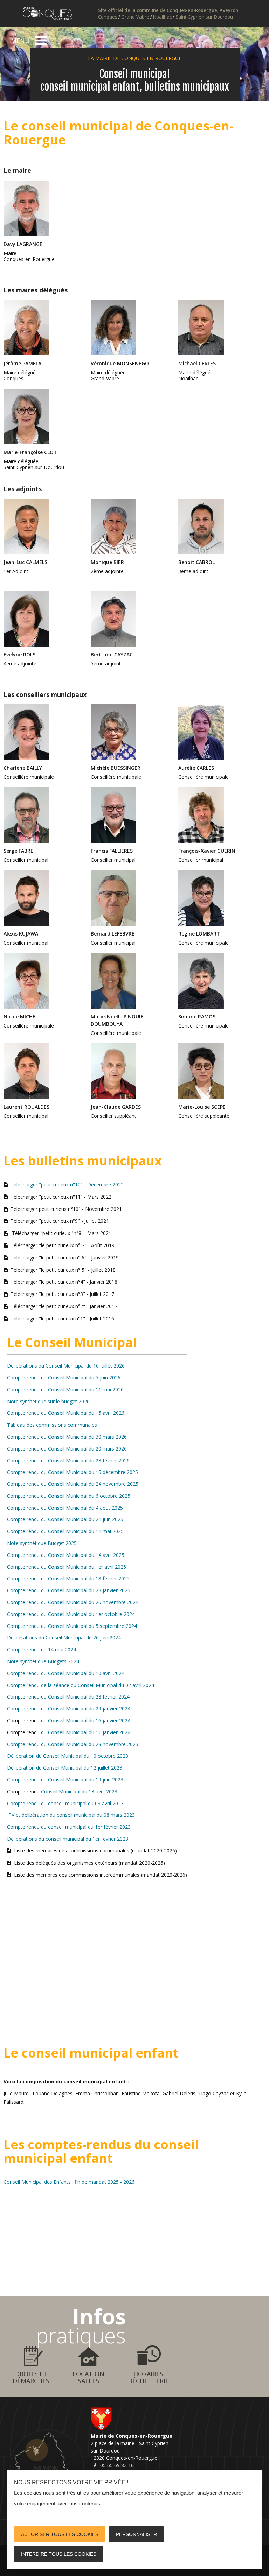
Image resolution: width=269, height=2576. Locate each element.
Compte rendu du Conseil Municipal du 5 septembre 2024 (72, 1626)
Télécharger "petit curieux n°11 (46, 1197)
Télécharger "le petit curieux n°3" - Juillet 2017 (62, 1294)
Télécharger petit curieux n (41, 1209)
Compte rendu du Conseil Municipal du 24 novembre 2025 (73, 1484)
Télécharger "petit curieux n (42, 1221)
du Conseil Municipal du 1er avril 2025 (84, 1567)
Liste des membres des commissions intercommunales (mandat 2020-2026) (101, 1875)
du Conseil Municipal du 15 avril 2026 (83, 1413)
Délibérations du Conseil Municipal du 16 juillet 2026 (66, 1366)
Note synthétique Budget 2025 (42, 1543)
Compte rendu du (27, 1614)
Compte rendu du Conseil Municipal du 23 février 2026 (68, 1460)
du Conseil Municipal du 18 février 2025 (85, 1578)
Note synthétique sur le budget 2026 (48, 1401)
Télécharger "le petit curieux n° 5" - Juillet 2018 (63, 1270)
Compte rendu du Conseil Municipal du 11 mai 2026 (65, 1389)
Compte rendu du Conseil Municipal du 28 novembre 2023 (73, 1744)
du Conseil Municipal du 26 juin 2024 (80, 1638)
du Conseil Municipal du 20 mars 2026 (84, 1449)
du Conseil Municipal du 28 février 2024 (85, 1697)
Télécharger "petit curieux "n (43, 1233)
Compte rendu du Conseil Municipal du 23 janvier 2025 (69, 1590)
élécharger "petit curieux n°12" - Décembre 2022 (69, 1184)
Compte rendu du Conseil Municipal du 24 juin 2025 (65, 1519)
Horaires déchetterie (148, 2377)
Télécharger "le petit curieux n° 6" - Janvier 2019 (65, 1258)
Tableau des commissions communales (52, 1425)
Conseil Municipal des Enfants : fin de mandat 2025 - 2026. (70, 2182)
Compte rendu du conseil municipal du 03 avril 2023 (65, 1803)
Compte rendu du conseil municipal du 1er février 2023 (69, 1827)
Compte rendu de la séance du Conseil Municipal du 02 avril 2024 (81, 1685)
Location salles (88, 2377)
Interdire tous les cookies (59, 2554)
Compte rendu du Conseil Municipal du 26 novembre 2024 (73, 1602)
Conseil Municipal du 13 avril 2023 (78, 1791)
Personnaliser (136, 2534)
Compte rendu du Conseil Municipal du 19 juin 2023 (65, 1780)
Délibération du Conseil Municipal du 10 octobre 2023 (68, 1756)
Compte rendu (23, 1413)
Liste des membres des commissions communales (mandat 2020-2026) (95, 1851)
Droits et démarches (31, 2377)
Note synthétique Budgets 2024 (43, 1661)
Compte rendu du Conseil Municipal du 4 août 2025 (65, 1508)
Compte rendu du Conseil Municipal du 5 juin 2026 (64, 1378)
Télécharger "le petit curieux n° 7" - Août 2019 (63, 1245)
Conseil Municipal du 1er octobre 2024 (91, 1614)
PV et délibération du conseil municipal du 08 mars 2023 (72, 1815)
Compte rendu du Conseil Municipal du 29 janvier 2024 (69, 1709)
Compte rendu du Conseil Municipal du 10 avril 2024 (66, 1673)
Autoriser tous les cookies (60, 2534)
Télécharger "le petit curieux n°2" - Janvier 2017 (64, 1306)
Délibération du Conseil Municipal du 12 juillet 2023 (65, 1768)
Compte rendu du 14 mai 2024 (42, 1649)
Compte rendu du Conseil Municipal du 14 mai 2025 (65, 1531)
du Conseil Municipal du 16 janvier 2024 (86, 1720)
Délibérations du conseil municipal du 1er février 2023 (68, 1839)
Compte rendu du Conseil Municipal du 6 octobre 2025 (69, 1496)
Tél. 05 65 (102, 2465)
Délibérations (22, 1638)
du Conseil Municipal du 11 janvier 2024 (85, 1732)
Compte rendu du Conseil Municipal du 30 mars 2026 (67, 1437)
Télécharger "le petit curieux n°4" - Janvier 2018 (64, 1282)
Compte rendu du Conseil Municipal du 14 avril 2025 (66, 1555)
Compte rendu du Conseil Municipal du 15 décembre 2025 (73, 1472)
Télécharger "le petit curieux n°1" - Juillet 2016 (62, 1318)
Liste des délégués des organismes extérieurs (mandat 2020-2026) (89, 1863)
